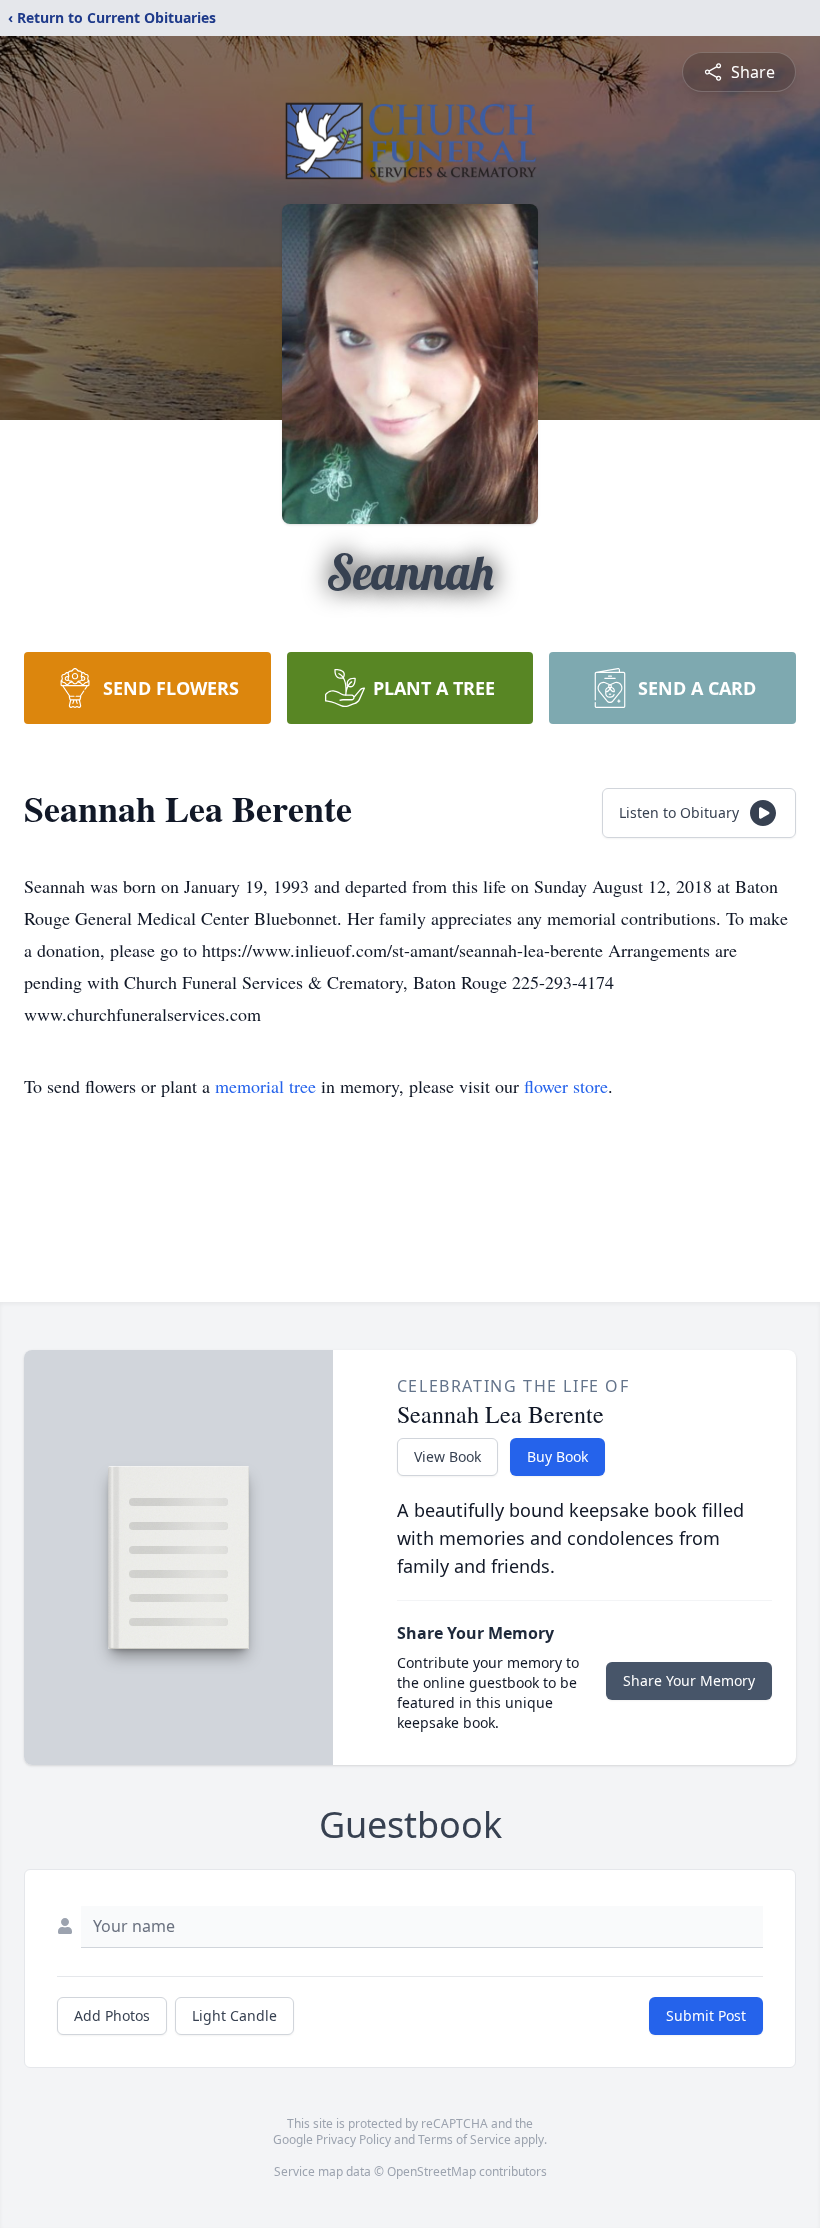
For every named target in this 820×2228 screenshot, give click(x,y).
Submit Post (706, 2015)
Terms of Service (464, 2139)
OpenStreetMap (431, 2171)
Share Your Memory (689, 1680)
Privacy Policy (353, 2139)
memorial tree (265, 1086)
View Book (447, 1456)
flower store (566, 1086)
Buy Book (557, 1456)
